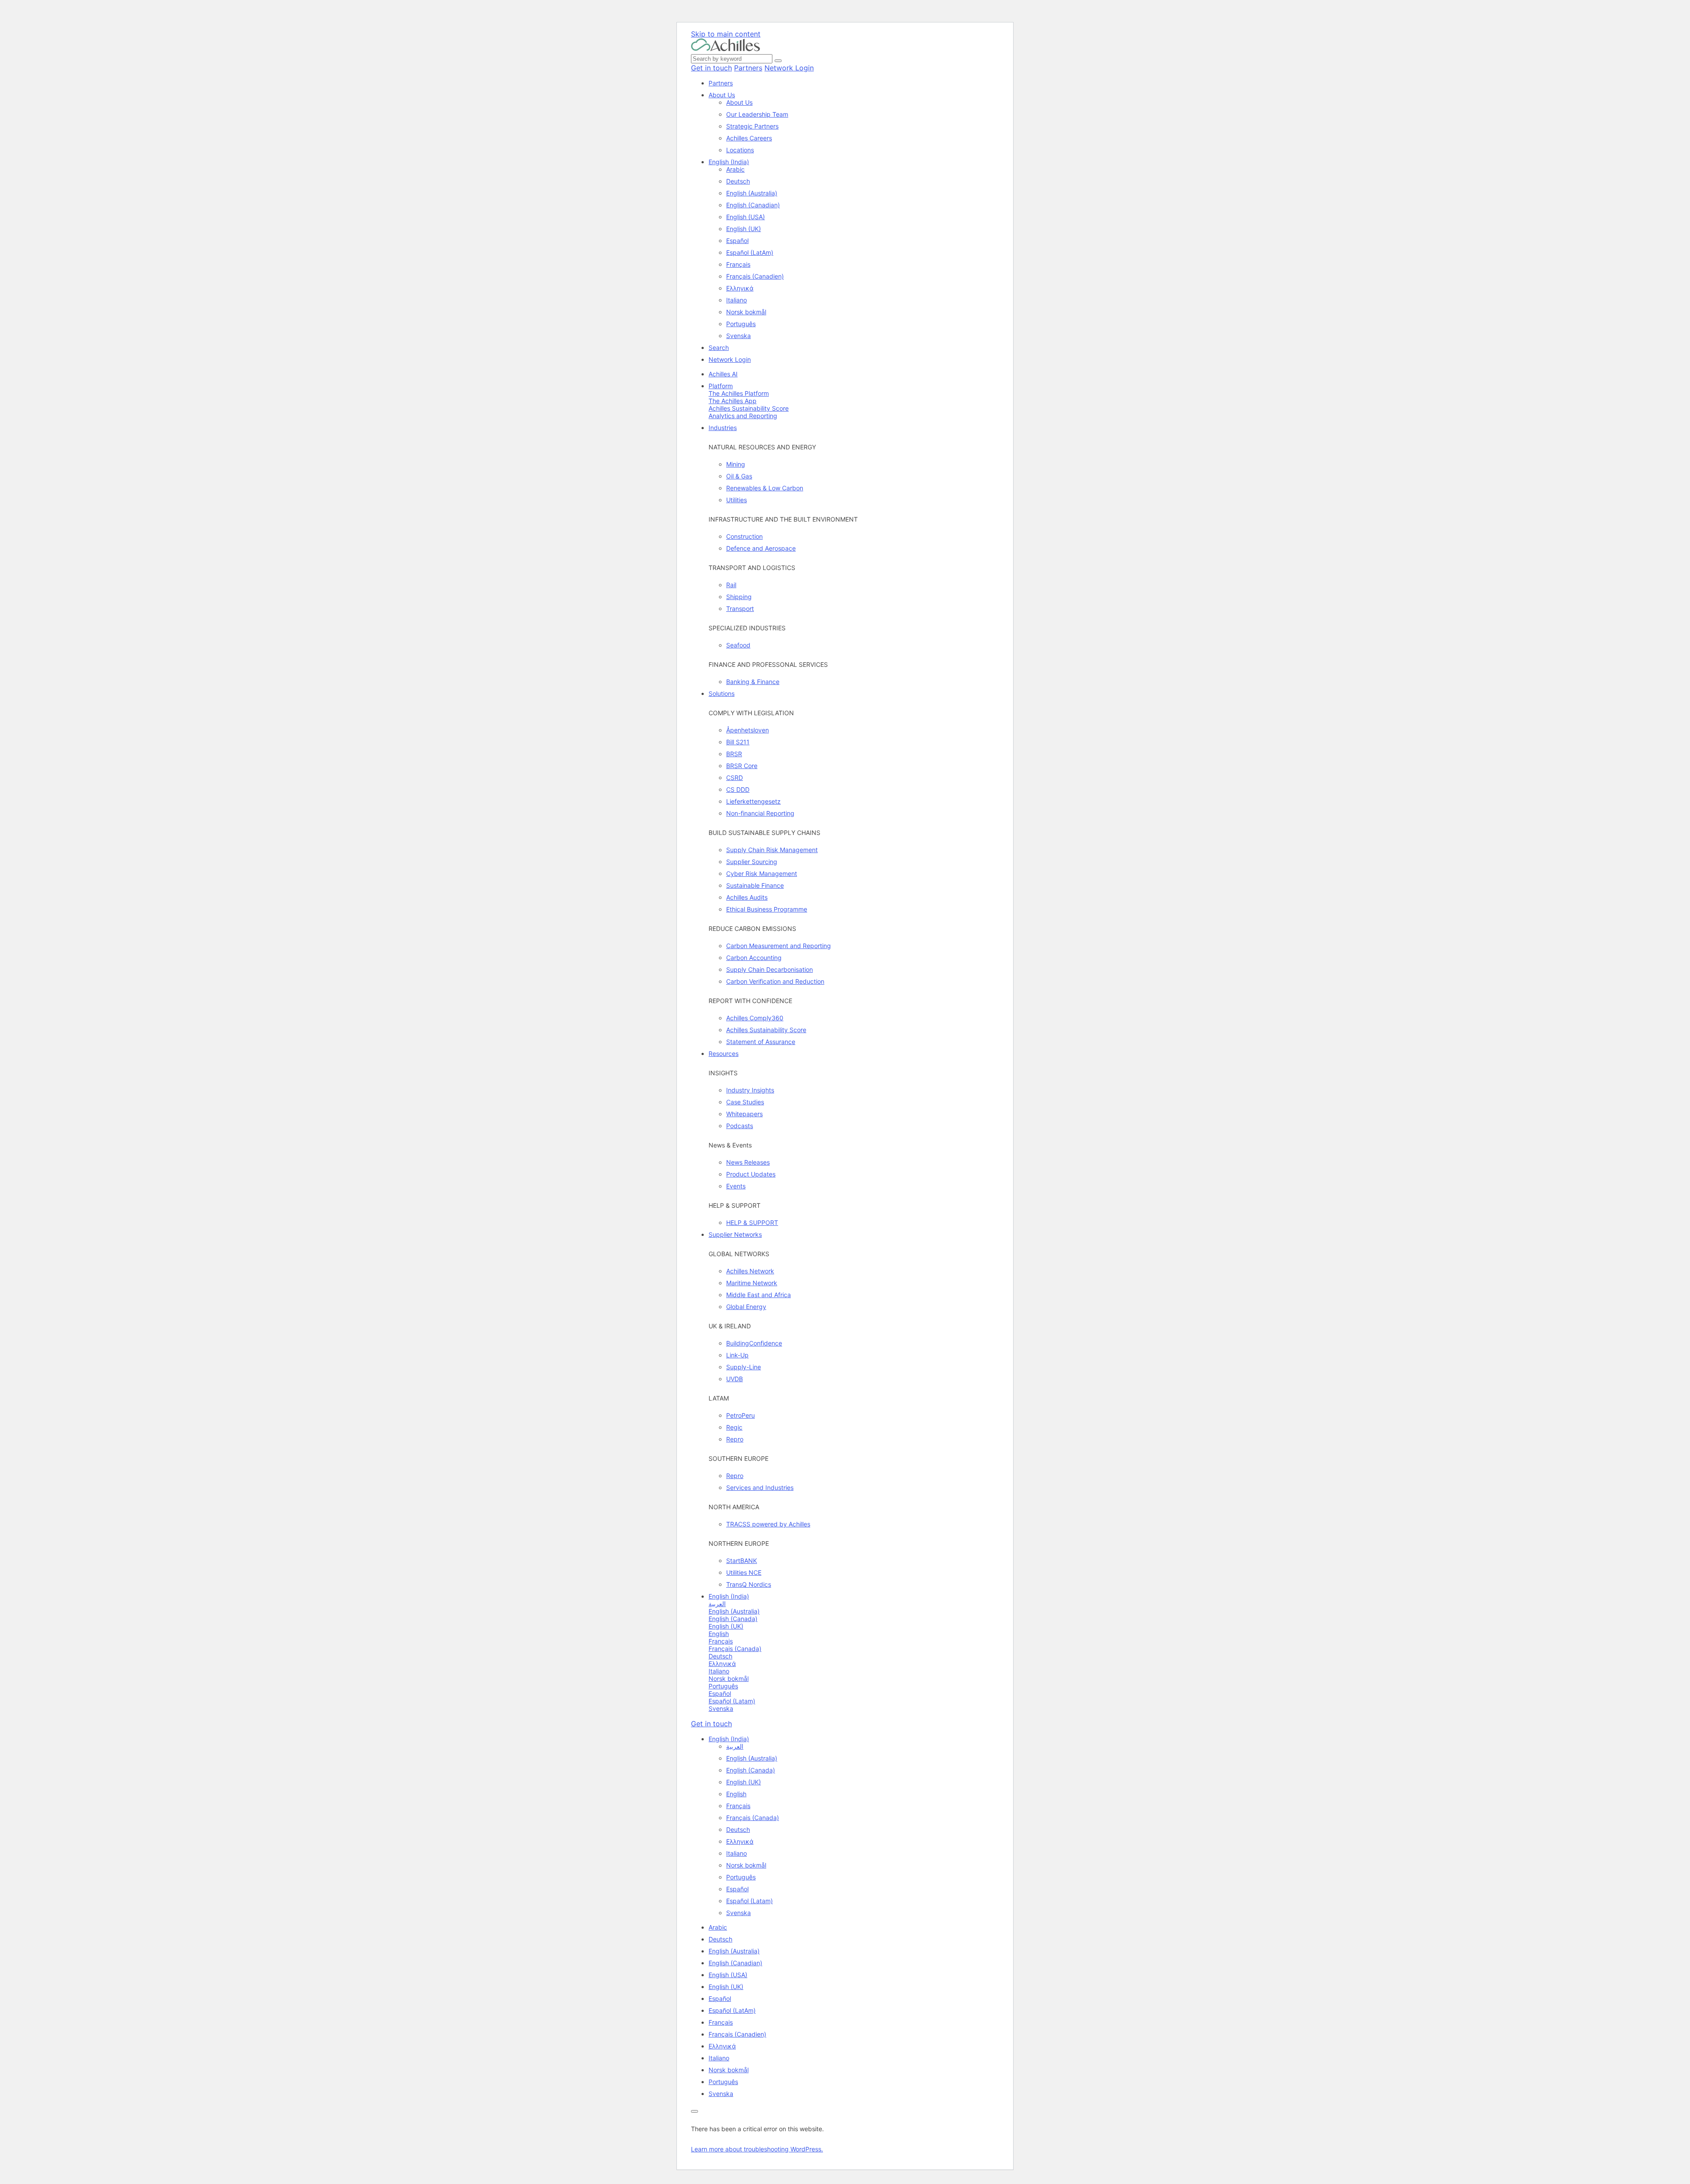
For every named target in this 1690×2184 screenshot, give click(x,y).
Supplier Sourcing (752, 862)
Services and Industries (760, 1487)
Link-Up (737, 1355)
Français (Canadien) (755, 276)
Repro (735, 1439)
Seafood (738, 645)
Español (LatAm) (750, 252)
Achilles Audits (747, 897)
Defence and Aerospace (761, 548)
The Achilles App (733, 401)
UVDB (735, 1379)
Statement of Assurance (761, 1042)
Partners (748, 68)
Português (741, 324)
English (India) (729, 162)
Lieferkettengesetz (753, 801)
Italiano (737, 300)
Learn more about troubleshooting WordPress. (757, 2149)
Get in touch (711, 68)
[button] (729, 1739)
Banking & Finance (753, 682)
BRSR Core (742, 766)
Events (736, 1186)
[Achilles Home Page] (726, 49)
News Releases (748, 1162)
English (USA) (746, 217)
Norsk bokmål (746, 312)
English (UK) (744, 229)
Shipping (739, 597)
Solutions (722, 693)
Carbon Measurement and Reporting (779, 946)
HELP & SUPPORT (752, 1223)
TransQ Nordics (749, 1584)
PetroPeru (740, 1415)
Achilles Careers (749, 138)
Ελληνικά (740, 288)
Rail (731, 585)
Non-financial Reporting (760, 813)
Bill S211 (738, 742)
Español (737, 241)
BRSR (734, 754)
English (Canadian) (753, 205)
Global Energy (746, 1307)
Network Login (789, 68)
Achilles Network (750, 1271)
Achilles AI (723, 374)
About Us (722, 95)
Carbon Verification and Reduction (775, 981)
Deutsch (738, 181)
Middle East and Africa (759, 1295)
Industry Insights (750, 1090)
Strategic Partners (752, 126)
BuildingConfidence (754, 1343)
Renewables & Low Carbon (765, 488)
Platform (721, 386)
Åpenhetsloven (748, 730)
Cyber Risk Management (762, 873)
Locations (740, 150)
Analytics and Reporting (743, 416)
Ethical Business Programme (767, 909)
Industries (723, 428)
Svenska (738, 336)
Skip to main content (726, 34)
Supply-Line (744, 1367)
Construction (744, 536)
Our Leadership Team (757, 114)
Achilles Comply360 (755, 1018)
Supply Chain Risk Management (772, 850)
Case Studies (745, 1102)
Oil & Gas (739, 476)
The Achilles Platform (739, 393)
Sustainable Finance (755, 885)
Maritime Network (752, 1283)
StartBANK (742, 1561)
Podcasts (740, 1126)
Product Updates (751, 1174)
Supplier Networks (735, 1234)
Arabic (735, 169)
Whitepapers (744, 1114)
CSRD (735, 778)
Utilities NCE (744, 1572)
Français (738, 264)
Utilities (737, 500)
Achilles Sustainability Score (749, 408)
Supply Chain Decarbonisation (770, 969)
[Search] (778, 61)
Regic (734, 1427)
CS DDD (738, 789)
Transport (740, 609)
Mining (736, 464)
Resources (724, 1053)
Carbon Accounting (754, 958)
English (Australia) (752, 193)
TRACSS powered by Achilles (768, 1524)
